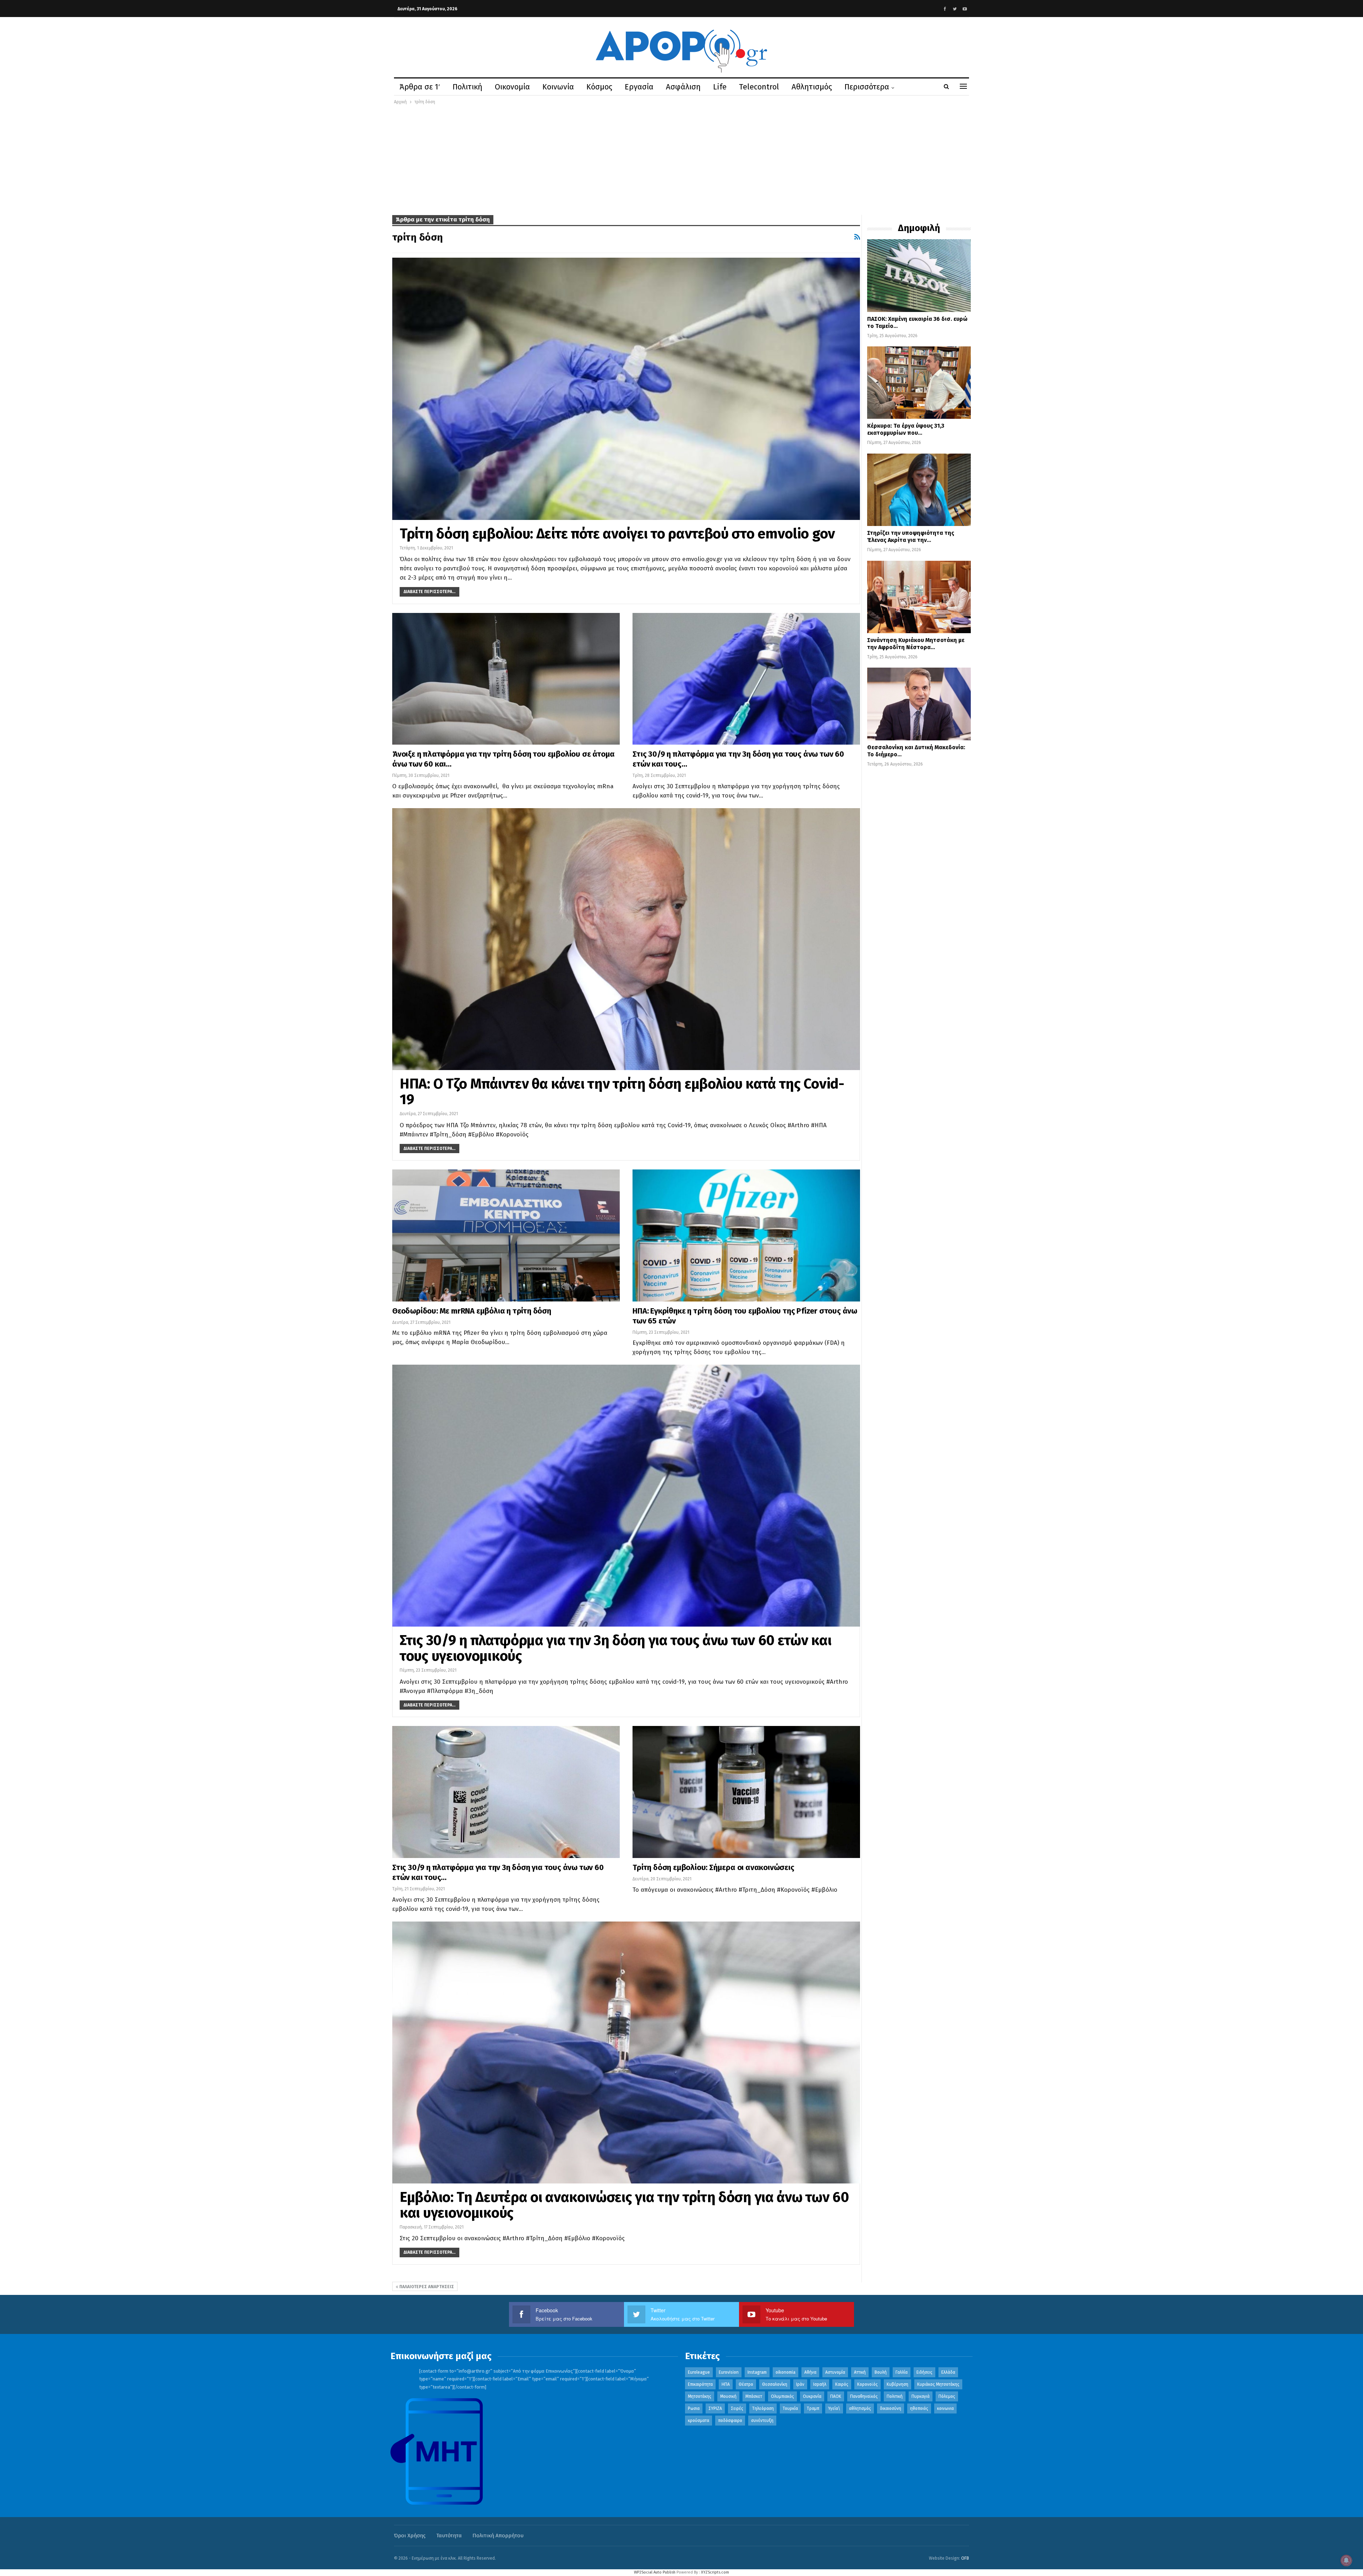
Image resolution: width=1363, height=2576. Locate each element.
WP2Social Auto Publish (655, 2572)
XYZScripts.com (715, 2572)
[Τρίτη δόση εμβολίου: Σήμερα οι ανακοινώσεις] (746, 1792)
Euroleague (699, 2372)
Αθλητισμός (812, 87)
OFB (965, 2558)
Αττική (860, 2372)
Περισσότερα (867, 87)
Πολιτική (467, 87)
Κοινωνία (558, 87)
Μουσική (728, 2396)
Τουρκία (790, 2408)
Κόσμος (599, 87)
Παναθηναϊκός (864, 2396)
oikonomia (785, 2372)
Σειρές (737, 2408)
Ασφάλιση (683, 87)
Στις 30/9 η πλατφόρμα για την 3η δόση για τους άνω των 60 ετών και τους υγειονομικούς (615, 1648)
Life (720, 87)
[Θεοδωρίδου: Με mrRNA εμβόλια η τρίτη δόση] (506, 1235)
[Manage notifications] (1346, 2560)
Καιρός (842, 2384)
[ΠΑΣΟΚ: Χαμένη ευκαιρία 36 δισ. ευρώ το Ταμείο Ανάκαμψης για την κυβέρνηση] (919, 275)
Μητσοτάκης (700, 2396)
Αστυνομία (835, 2372)
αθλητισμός (860, 2408)
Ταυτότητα (449, 2536)
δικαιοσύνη (891, 2408)
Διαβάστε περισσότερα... (429, 592)
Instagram (757, 2372)
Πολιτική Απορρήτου (498, 2536)
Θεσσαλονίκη (775, 2384)
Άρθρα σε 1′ (420, 87)
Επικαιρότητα (700, 2384)
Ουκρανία (812, 2396)
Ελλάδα (948, 2372)
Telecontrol (759, 87)
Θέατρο (746, 2384)
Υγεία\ (834, 2408)
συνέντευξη (762, 2421)
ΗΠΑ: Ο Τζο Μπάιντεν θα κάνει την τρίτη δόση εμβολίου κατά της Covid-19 (622, 1092)
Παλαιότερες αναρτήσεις (426, 2287)
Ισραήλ (820, 2384)
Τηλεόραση (763, 2408)
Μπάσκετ (754, 2396)
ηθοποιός (919, 2408)
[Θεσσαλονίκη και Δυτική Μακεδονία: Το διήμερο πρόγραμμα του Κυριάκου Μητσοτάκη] (919, 704)
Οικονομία (512, 87)
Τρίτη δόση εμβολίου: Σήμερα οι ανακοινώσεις (713, 1867)
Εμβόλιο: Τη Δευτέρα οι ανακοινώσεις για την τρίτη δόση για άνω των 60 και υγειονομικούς (624, 2205)
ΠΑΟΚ (836, 2396)
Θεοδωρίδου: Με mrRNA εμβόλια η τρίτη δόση (472, 1311)
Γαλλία (902, 2372)
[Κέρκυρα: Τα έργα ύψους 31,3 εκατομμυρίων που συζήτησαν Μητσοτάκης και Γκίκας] (919, 383)
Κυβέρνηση (897, 2384)
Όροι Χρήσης (410, 2536)
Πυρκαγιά (921, 2396)
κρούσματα (699, 2421)
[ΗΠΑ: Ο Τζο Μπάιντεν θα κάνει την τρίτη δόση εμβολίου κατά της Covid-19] (626, 939)
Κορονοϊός (867, 2384)
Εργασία (639, 87)
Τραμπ (813, 2408)
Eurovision (729, 2372)
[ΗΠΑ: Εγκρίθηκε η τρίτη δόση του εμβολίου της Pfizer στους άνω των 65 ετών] (746, 1235)
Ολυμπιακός (782, 2396)
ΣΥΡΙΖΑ (715, 2408)
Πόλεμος (947, 2396)
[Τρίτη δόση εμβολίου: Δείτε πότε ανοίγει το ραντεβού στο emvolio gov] (626, 389)
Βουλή (881, 2372)
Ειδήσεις (924, 2372)
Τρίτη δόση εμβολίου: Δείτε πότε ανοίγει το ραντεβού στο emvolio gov (617, 534)
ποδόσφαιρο (730, 2421)
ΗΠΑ (726, 2384)
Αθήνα (810, 2372)
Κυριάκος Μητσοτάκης (938, 2384)
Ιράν (800, 2384)
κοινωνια (945, 2408)
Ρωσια (694, 2408)
